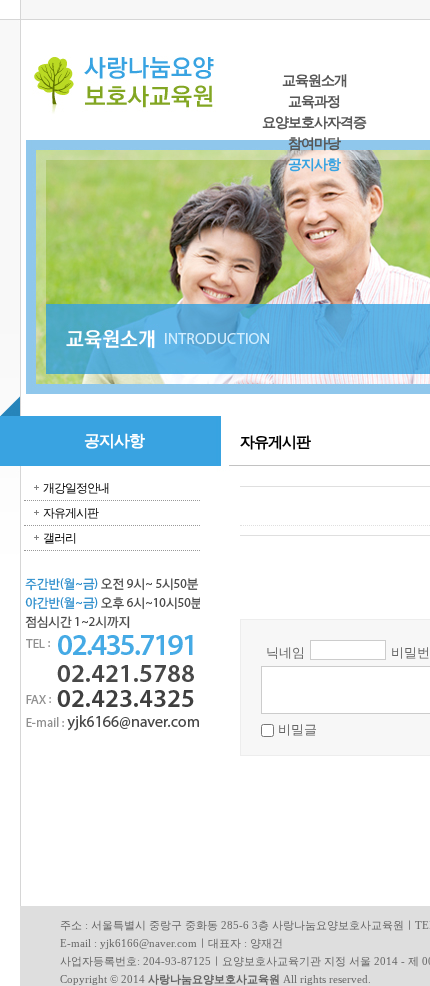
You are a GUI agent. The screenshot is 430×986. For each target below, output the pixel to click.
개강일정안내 (76, 488)
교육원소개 (314, 80)
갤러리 (59, 538)
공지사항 (314, 164)
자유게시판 (70, 513)
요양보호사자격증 (314, 122)
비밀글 (297, 729)
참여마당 (314, 143)
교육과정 (314, 101)
